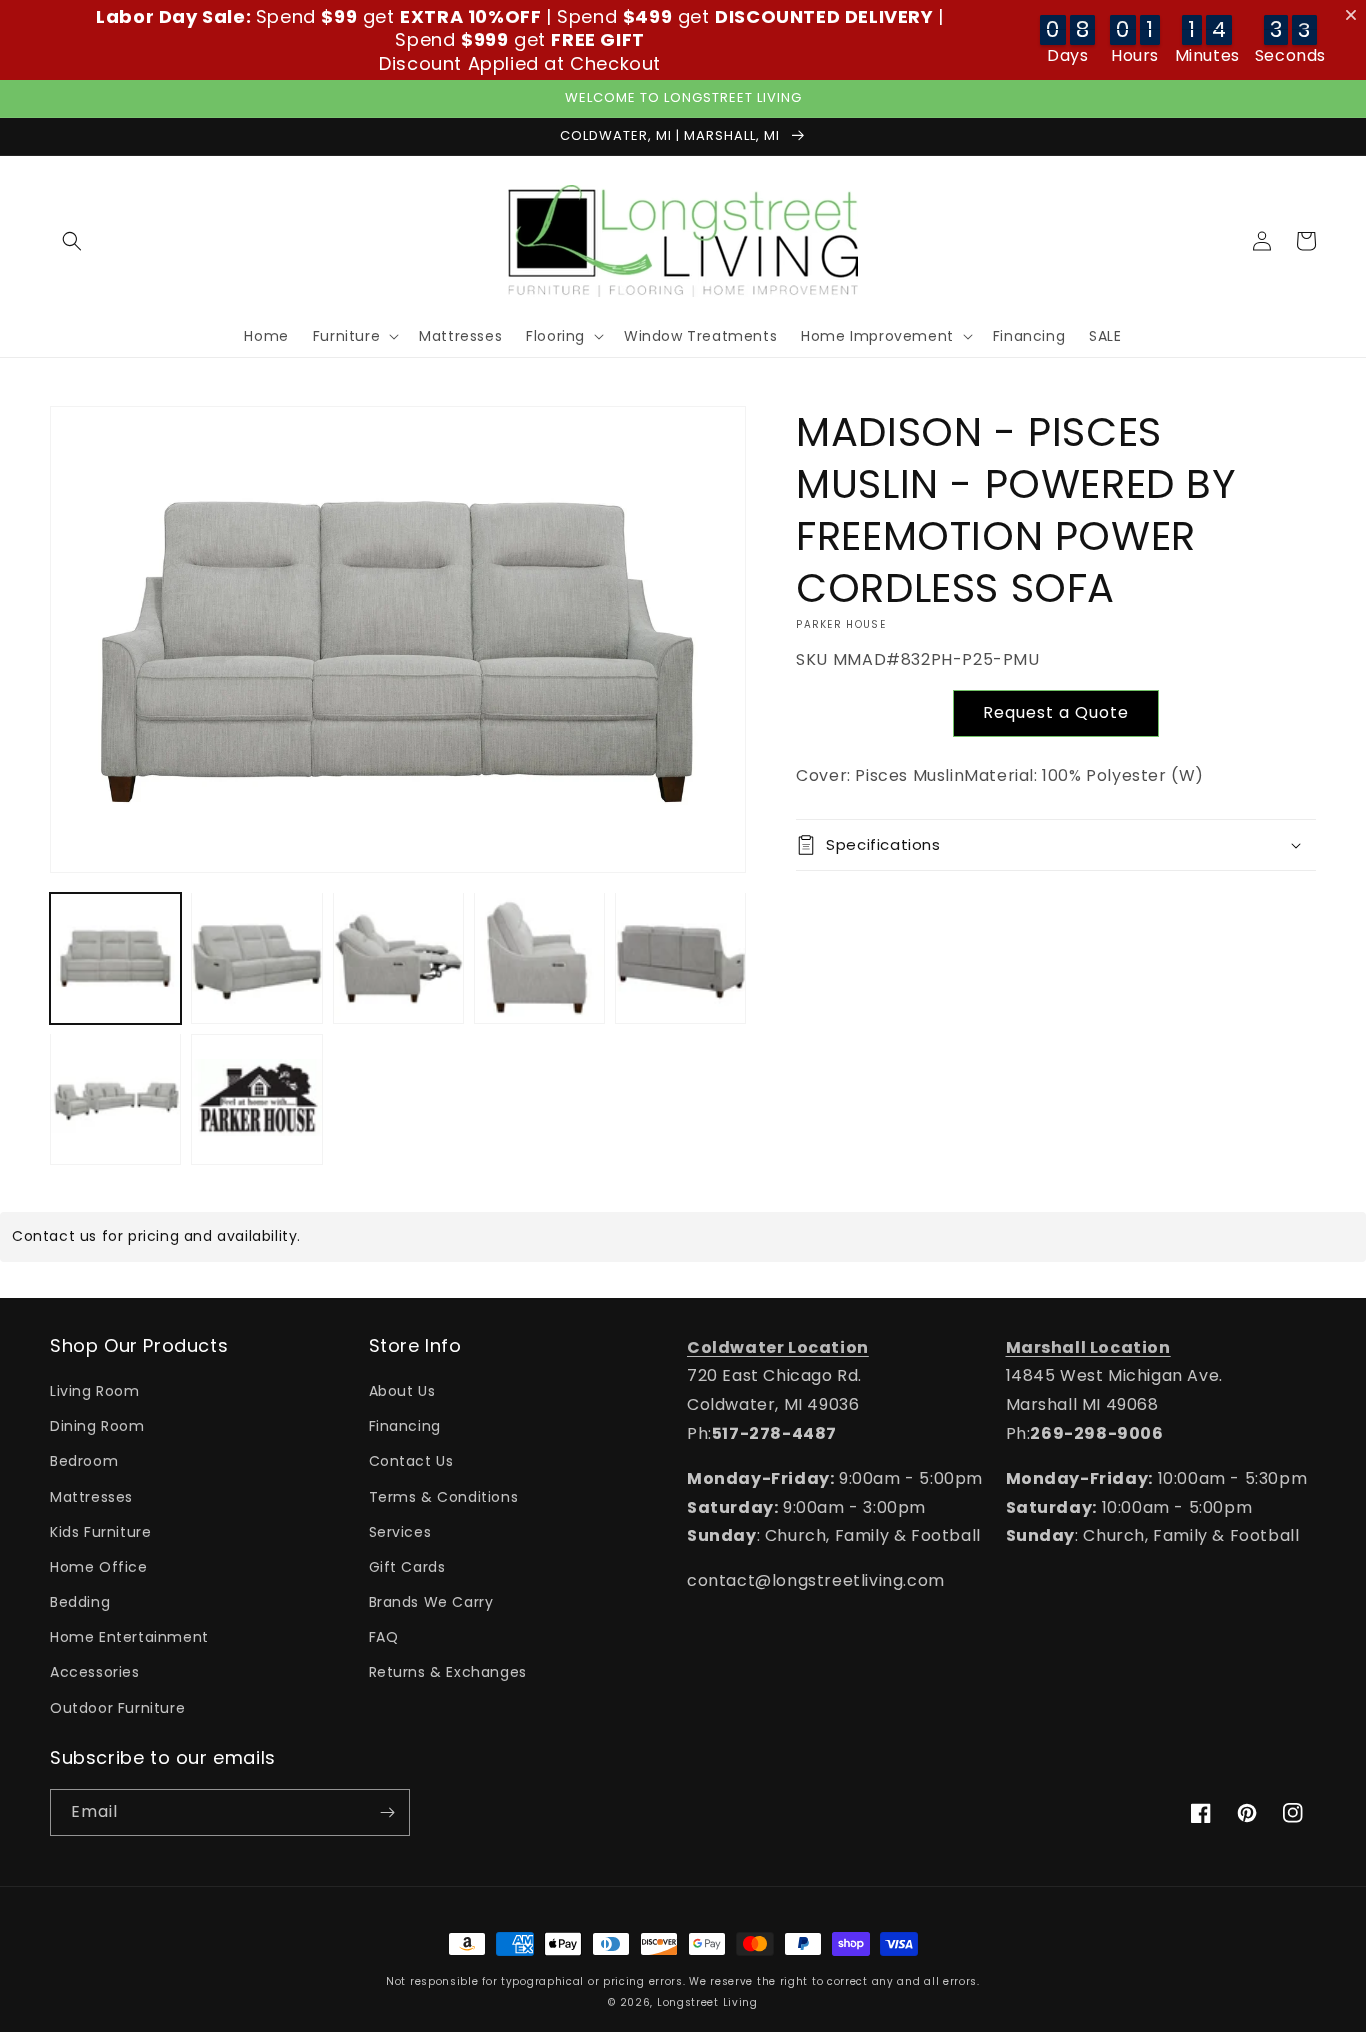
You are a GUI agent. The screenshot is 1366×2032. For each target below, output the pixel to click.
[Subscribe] (387, 1812)
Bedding (80, 1602)
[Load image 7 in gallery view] (256, 1098)
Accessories (95, 1672)
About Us (402, 1391)
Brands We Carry (431, 1602)
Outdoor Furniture (117, 1708)
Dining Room (97, 1426)
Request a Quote (1056, 712)
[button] (72, 241)
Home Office (99, 1567)
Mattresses (91, 1497)
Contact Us (411, 1461)
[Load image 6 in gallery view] (115, 1098)
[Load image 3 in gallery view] (398, 957)
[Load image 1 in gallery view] (115, 957)
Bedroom (84, 1461)
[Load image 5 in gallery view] (680, 957)
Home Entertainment (129, 1637)
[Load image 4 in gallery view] (539, 957)
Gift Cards (407, 1567)
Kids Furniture (100, 1532)
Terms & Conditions (444, 1497)
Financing (405, 1426)
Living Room (95, 1391)
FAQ (384, 1637)
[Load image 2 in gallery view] (256, 957)
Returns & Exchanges (448, 1672)
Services (400, 1532)
